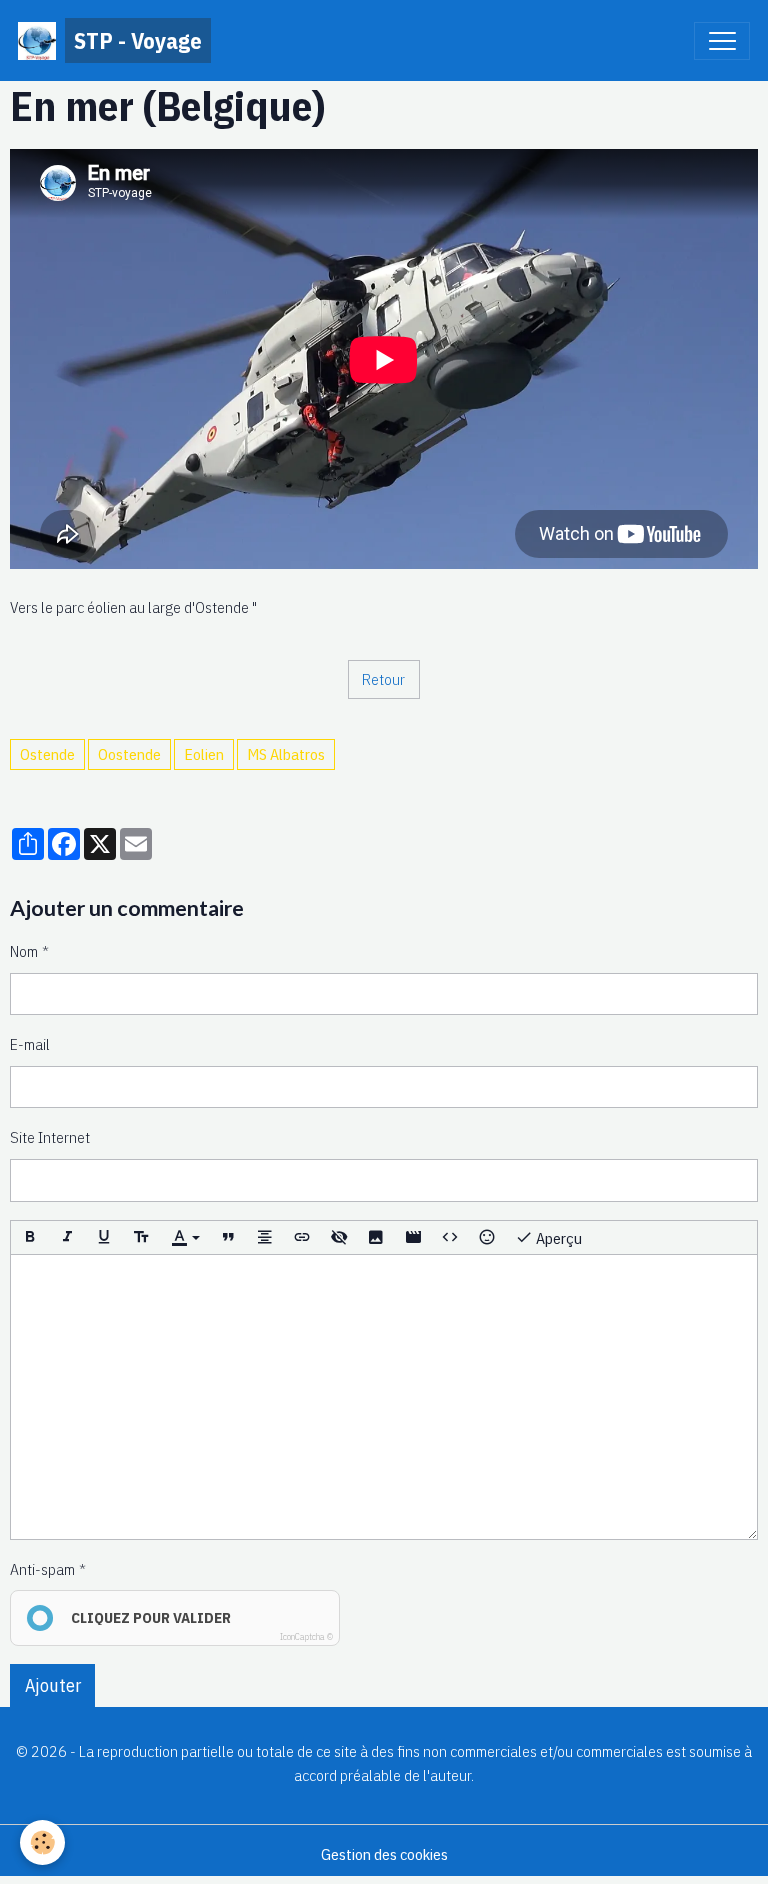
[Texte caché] (339, 1238)
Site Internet (50, 1137)
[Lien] (302, 1238)
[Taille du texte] (141, 1238)
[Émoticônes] (487, 1238)
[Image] (376, 1238)
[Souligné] (104, 1238)
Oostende (129, 754)
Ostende (47, 754)
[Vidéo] (413, 1238)
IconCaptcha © (306, 1636)
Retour (383, 679)
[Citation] (228, 1238)
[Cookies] (42, 1842)
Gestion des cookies (384, 1854)
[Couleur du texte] (185, 1238)
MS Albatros (286, 754)
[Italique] (67, 1238)
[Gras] (30, 1238)
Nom (24, 951)
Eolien (204, 754)
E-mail (30, 1044)
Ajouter (53, 1685)
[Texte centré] (265, 1238)
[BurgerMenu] (722, 41)
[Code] (450, 1238)
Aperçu (557, 1238)
